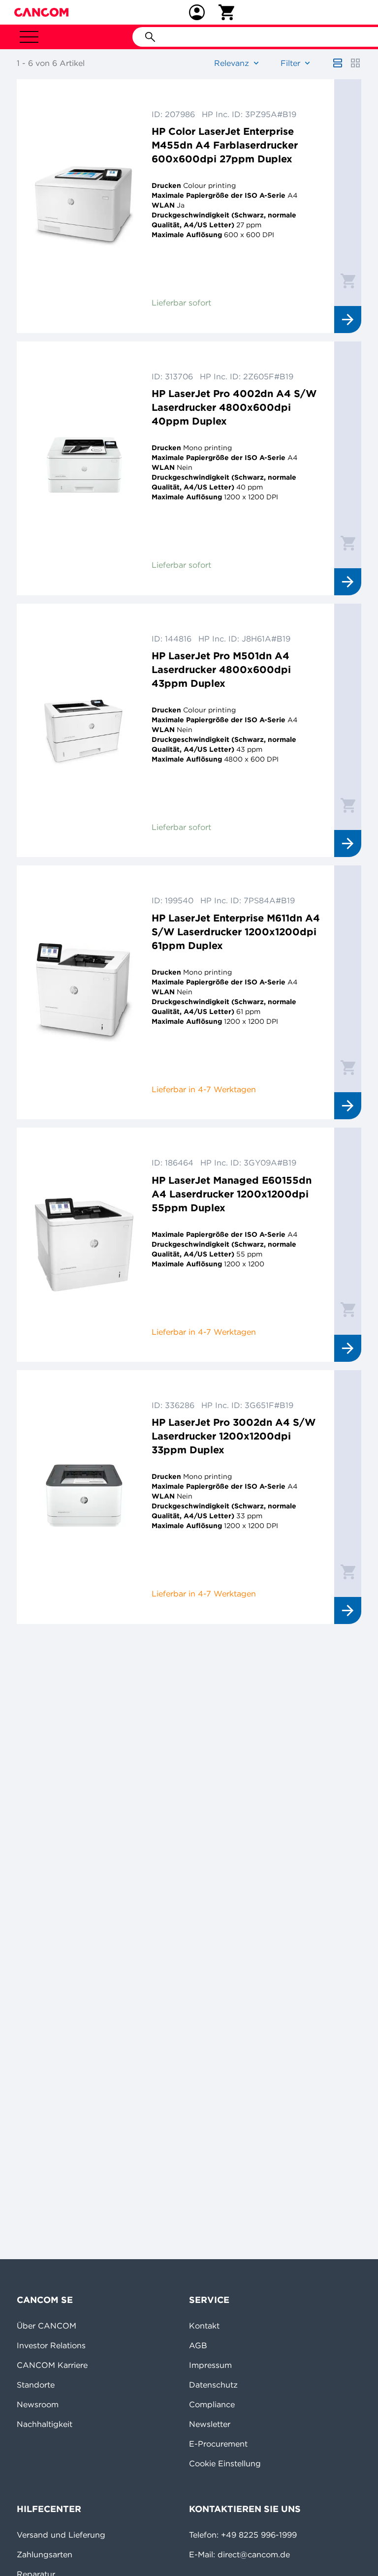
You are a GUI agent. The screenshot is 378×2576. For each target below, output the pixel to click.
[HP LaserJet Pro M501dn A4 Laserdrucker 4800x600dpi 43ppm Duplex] (84, 731)
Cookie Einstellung (225, 2463)
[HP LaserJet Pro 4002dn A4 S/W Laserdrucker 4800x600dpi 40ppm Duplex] (84, 468)
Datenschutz (213, 2385)
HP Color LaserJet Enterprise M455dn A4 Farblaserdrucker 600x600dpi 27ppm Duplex (225, 145)
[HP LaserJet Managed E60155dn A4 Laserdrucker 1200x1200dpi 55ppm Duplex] (84, 1245)
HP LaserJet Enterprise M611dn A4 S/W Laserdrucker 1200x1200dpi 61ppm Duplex (236, 932)
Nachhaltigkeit (45, 2424)
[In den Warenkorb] (348, 280)
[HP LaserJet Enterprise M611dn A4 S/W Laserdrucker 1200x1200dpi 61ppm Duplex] (84, 992)
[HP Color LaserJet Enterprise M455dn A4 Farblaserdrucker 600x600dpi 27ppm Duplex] (84, 206)
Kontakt (204, 2326)
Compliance (212, 2404)
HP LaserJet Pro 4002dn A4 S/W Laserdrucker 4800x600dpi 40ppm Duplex (234, 407)
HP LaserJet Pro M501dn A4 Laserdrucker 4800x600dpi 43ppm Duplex (221, 669)
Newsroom (38, 2404)
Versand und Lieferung (61, 2535)
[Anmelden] (197, 12)
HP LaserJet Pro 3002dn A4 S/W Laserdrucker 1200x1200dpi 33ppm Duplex (234, 1436)
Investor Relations (51, 2345)
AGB (198, 2345)
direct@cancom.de (254, 2554)
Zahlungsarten (45, 2554)
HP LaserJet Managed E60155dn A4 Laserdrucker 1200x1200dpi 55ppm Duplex (232, 1194)
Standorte (36, 2385)
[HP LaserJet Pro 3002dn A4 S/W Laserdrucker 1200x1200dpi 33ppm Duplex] (84, 1497)
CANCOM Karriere (52, 2365)
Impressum (210, 2365)
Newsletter (210, 2424)
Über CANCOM (47, 2326)
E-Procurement (218, 2444)
